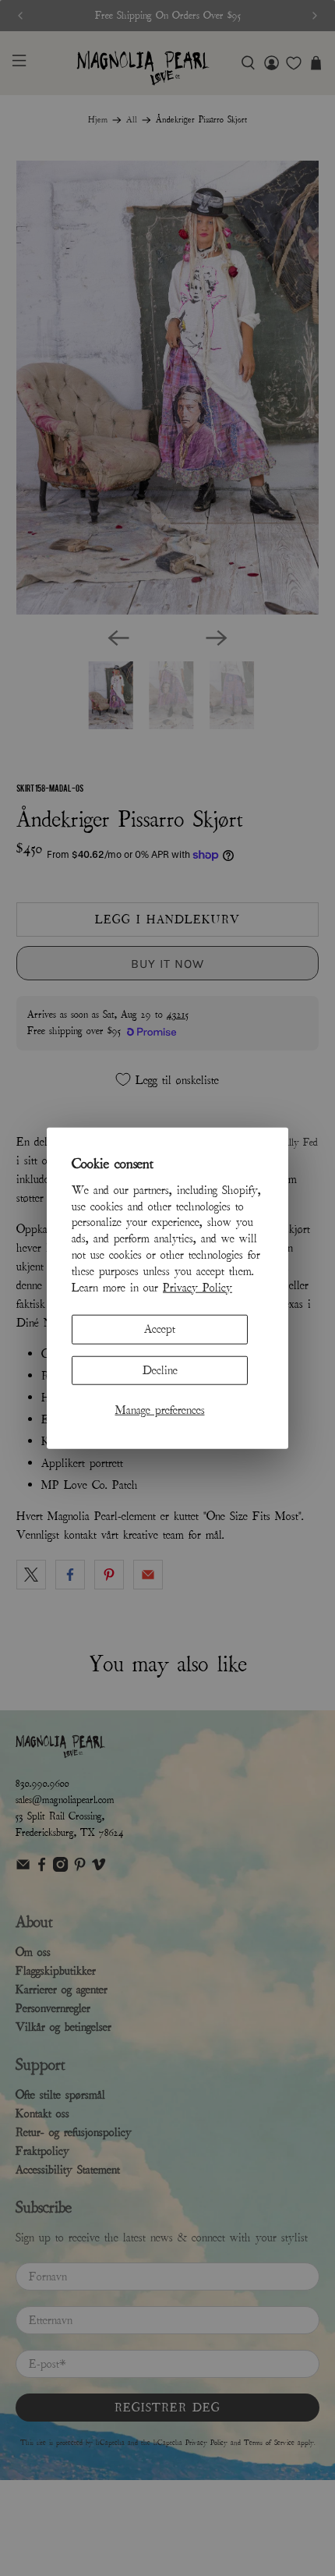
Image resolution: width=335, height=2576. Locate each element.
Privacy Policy (197, 1287)
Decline (160, 1369)
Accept (160, 1329)
